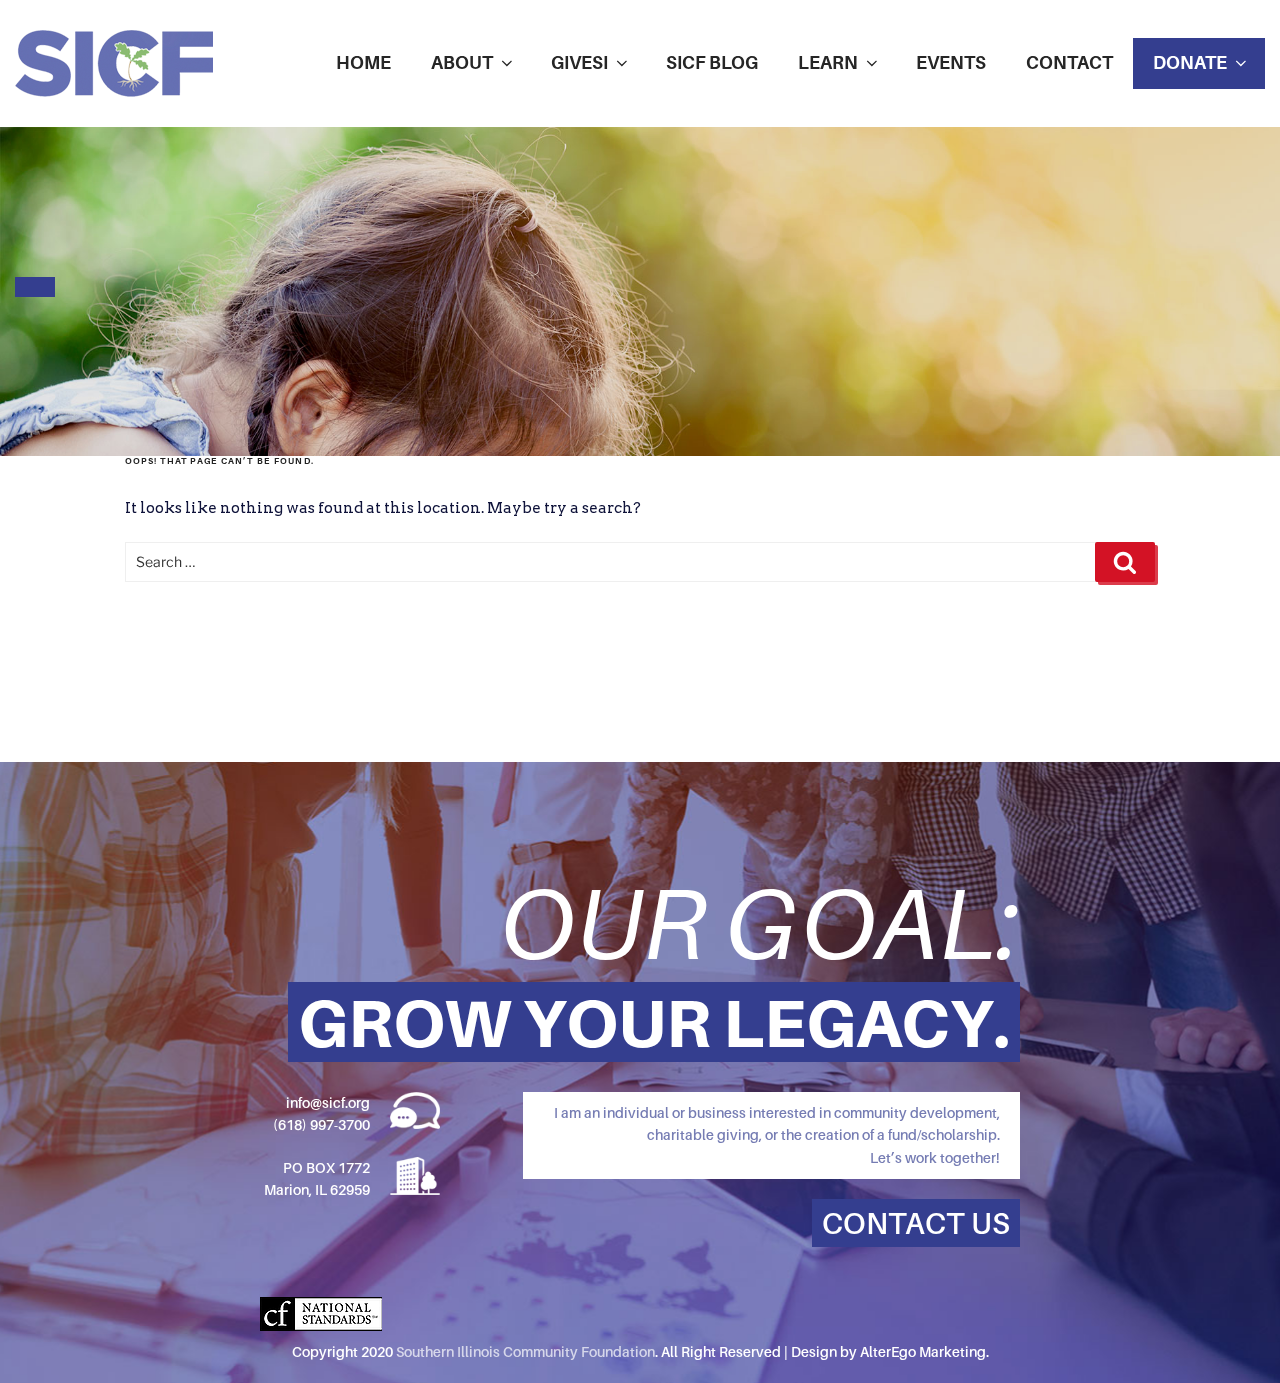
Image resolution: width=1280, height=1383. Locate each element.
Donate (1190, 62)
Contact (1069, 62)
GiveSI (579, 62)
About (462, 62)
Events (951, 62)
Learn (828, 62)
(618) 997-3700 (321, 1124)
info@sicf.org (328, 1102)
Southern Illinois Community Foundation (525, 1351)
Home (363, 62)
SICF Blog (712, 62)
